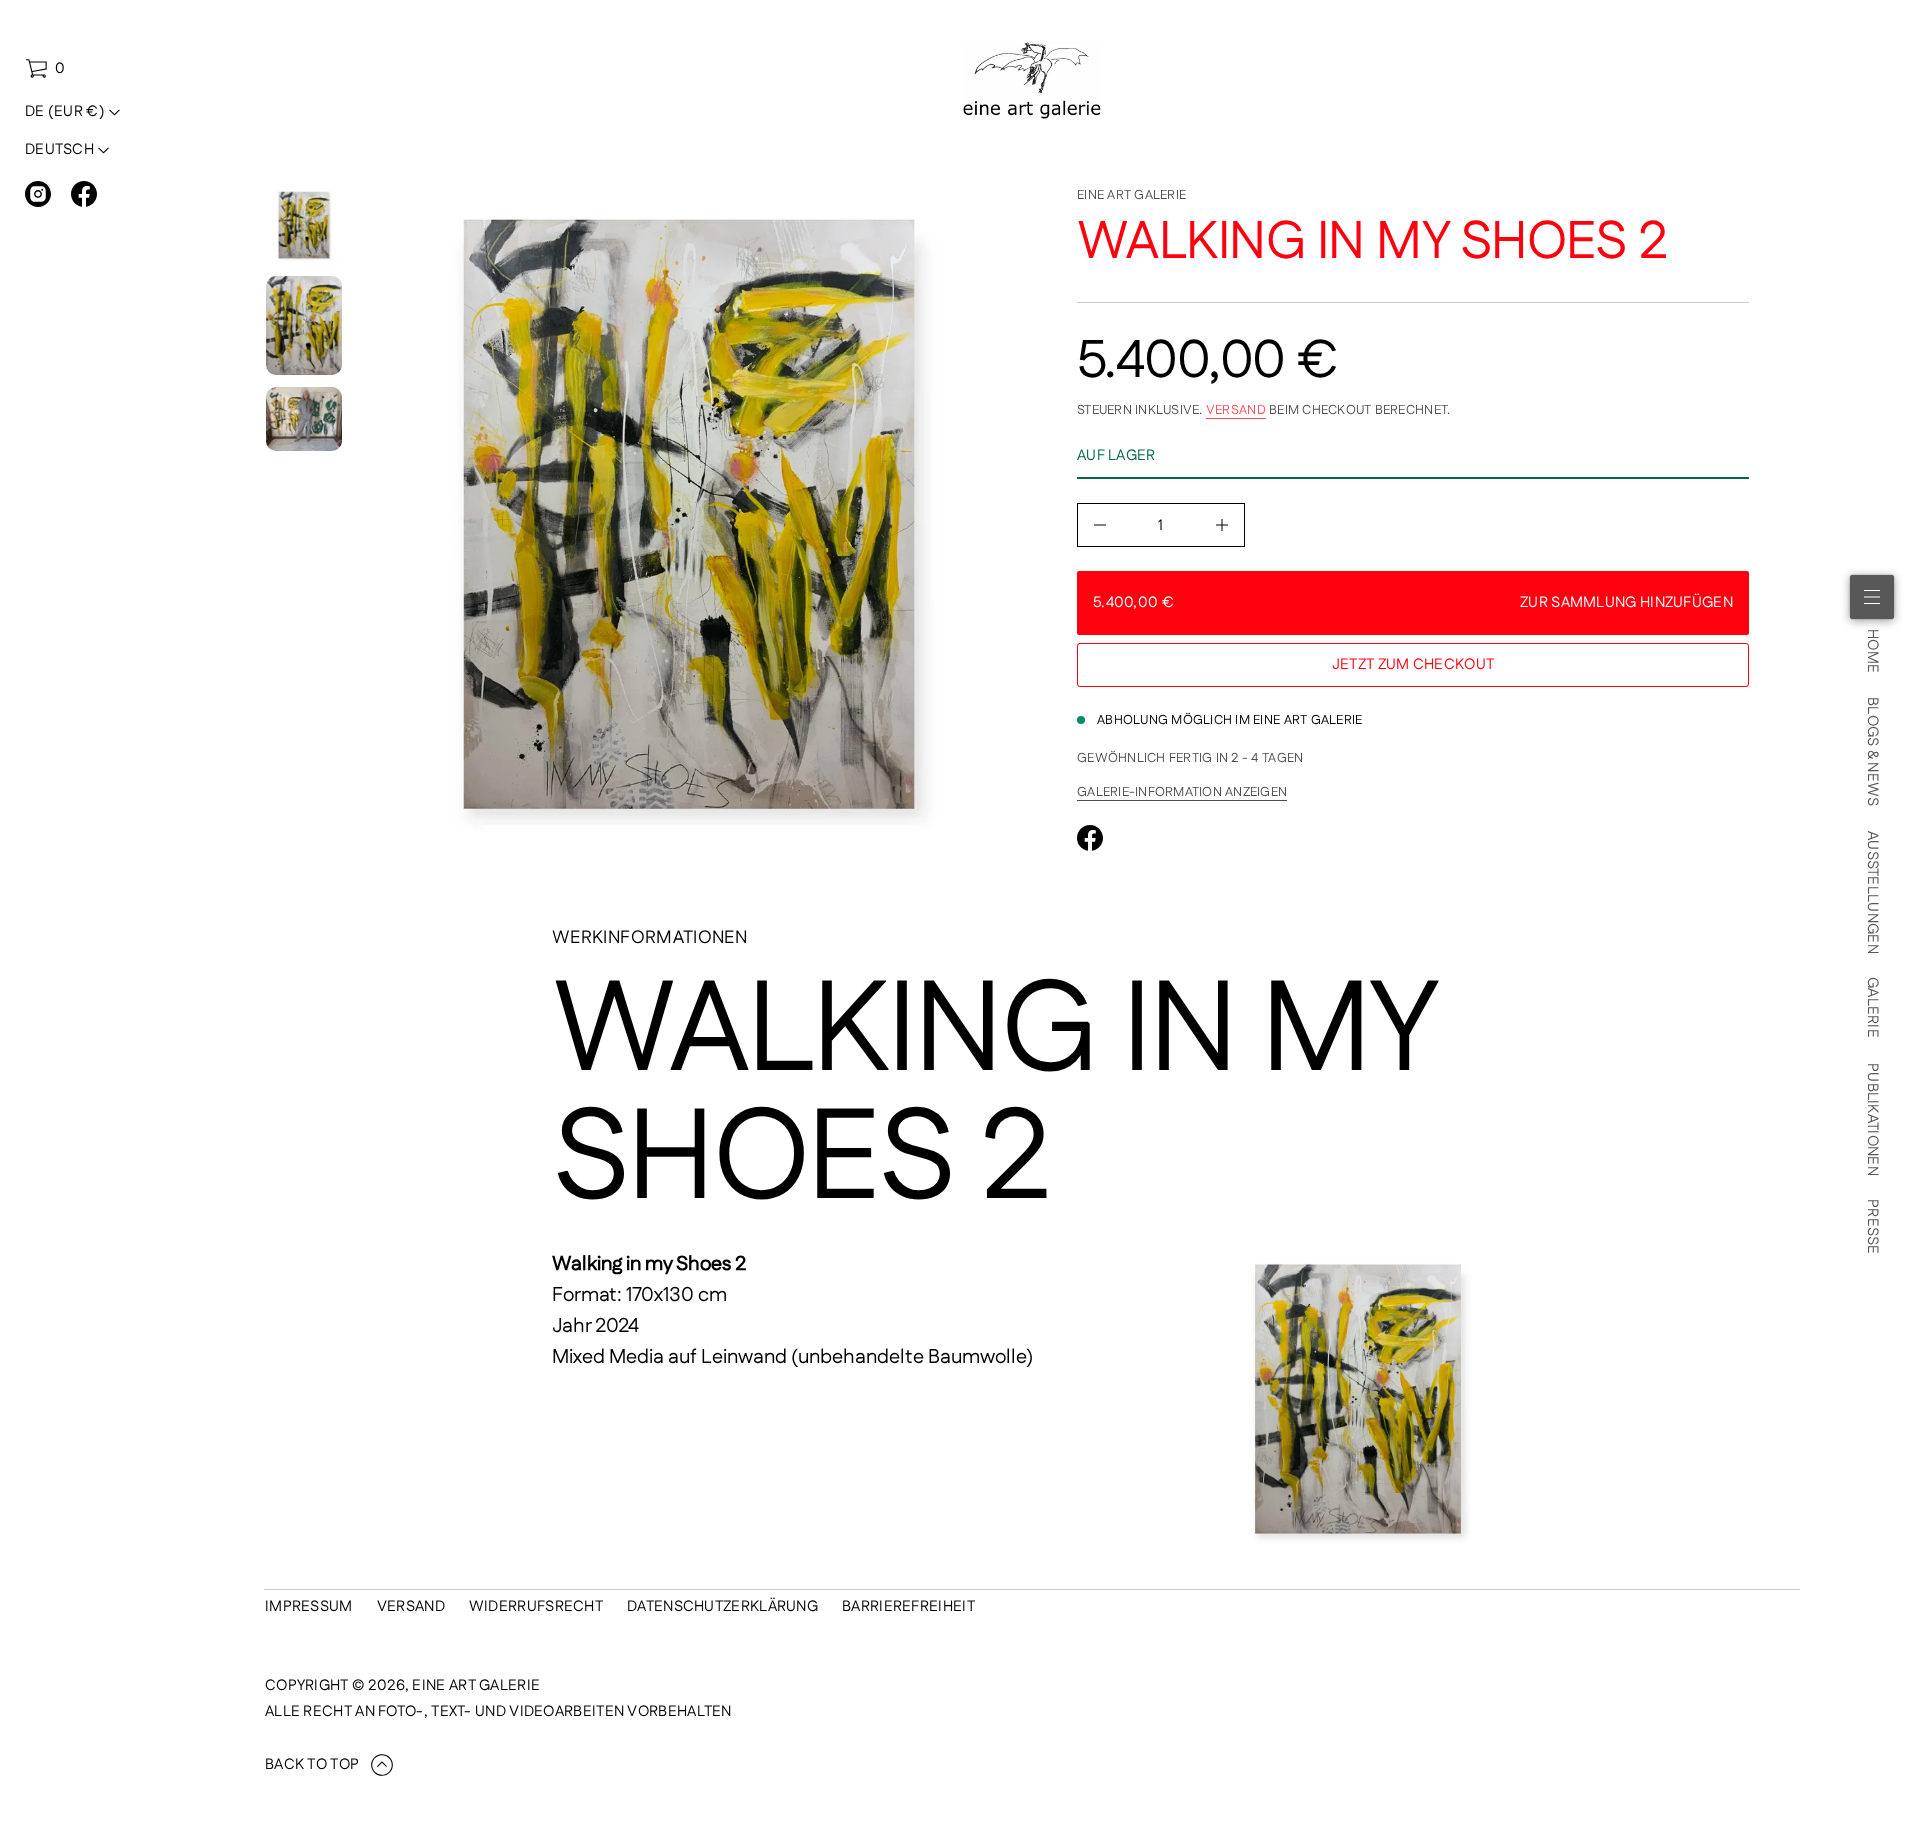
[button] (45, 69)
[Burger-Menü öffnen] (1872, 597)
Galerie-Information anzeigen (1182, 792)
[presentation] (689, 523)
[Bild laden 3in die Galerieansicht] (304, 418)
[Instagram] (38, 194)
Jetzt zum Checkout (1413, 664)
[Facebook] (84, 194)
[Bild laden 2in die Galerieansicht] (304, 325)
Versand (1236, 410)
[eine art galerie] (1032, 81)
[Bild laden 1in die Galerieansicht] (304, 226)
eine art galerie (1131, 195)
